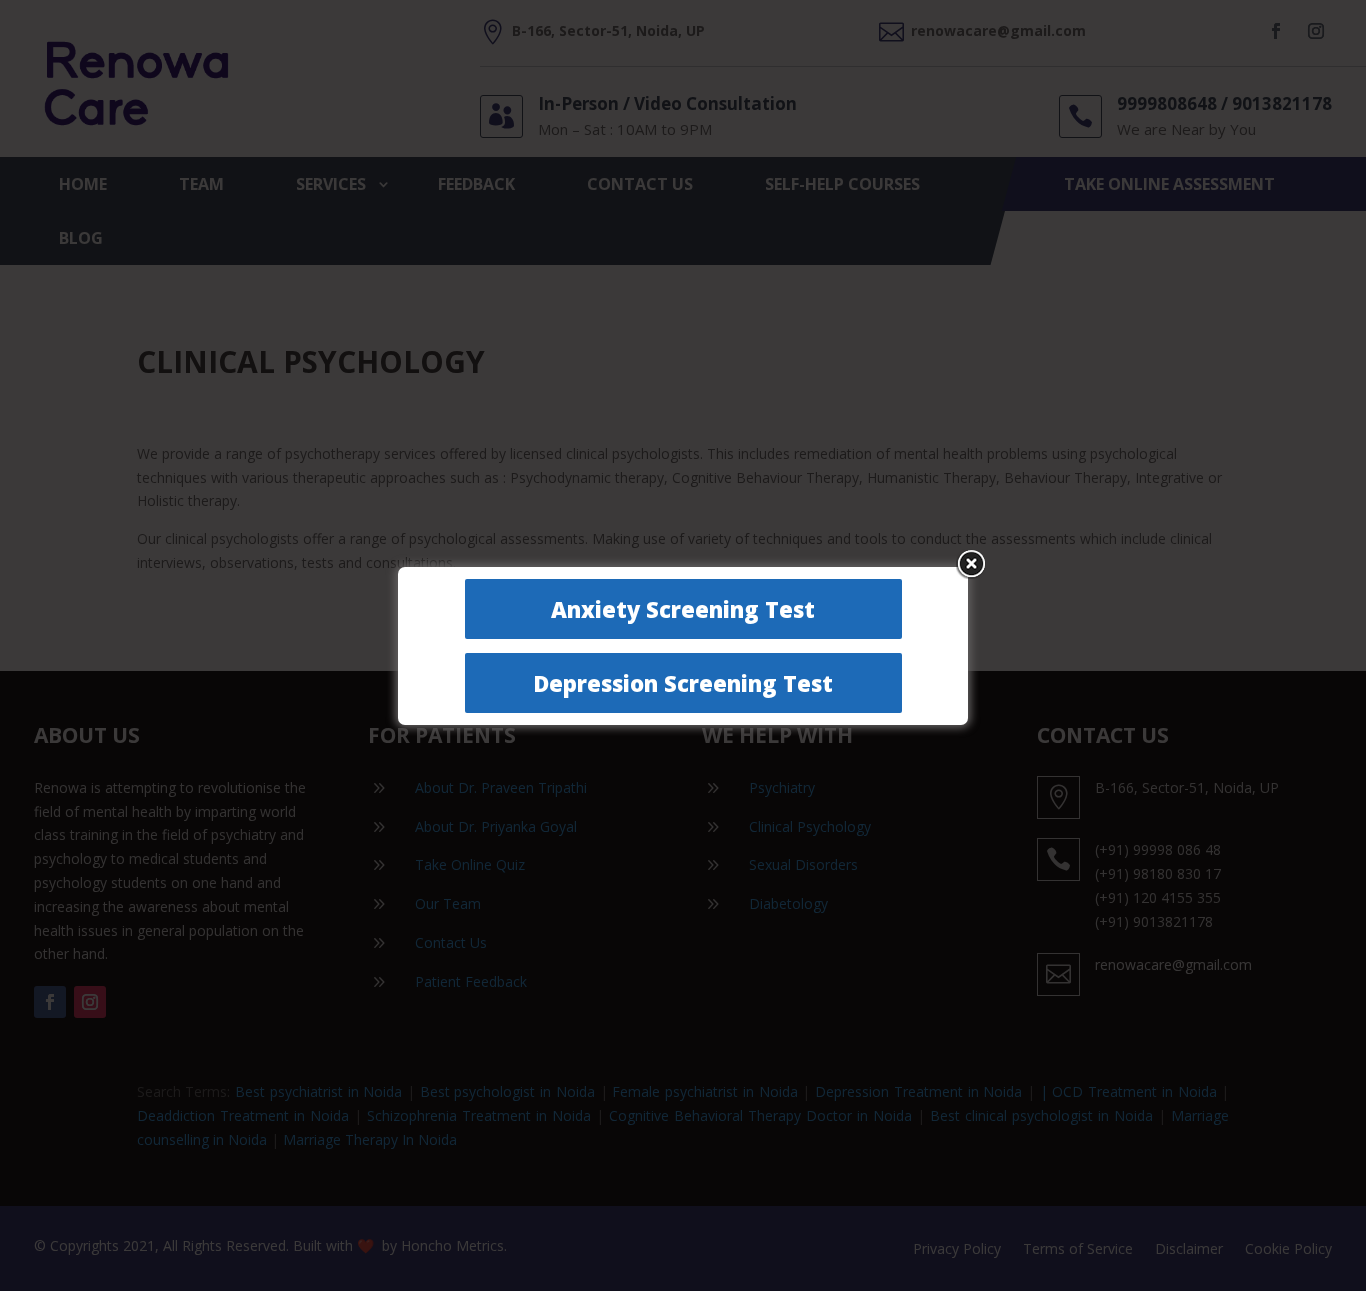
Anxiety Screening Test (683, 609)
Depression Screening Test (683, 683)
